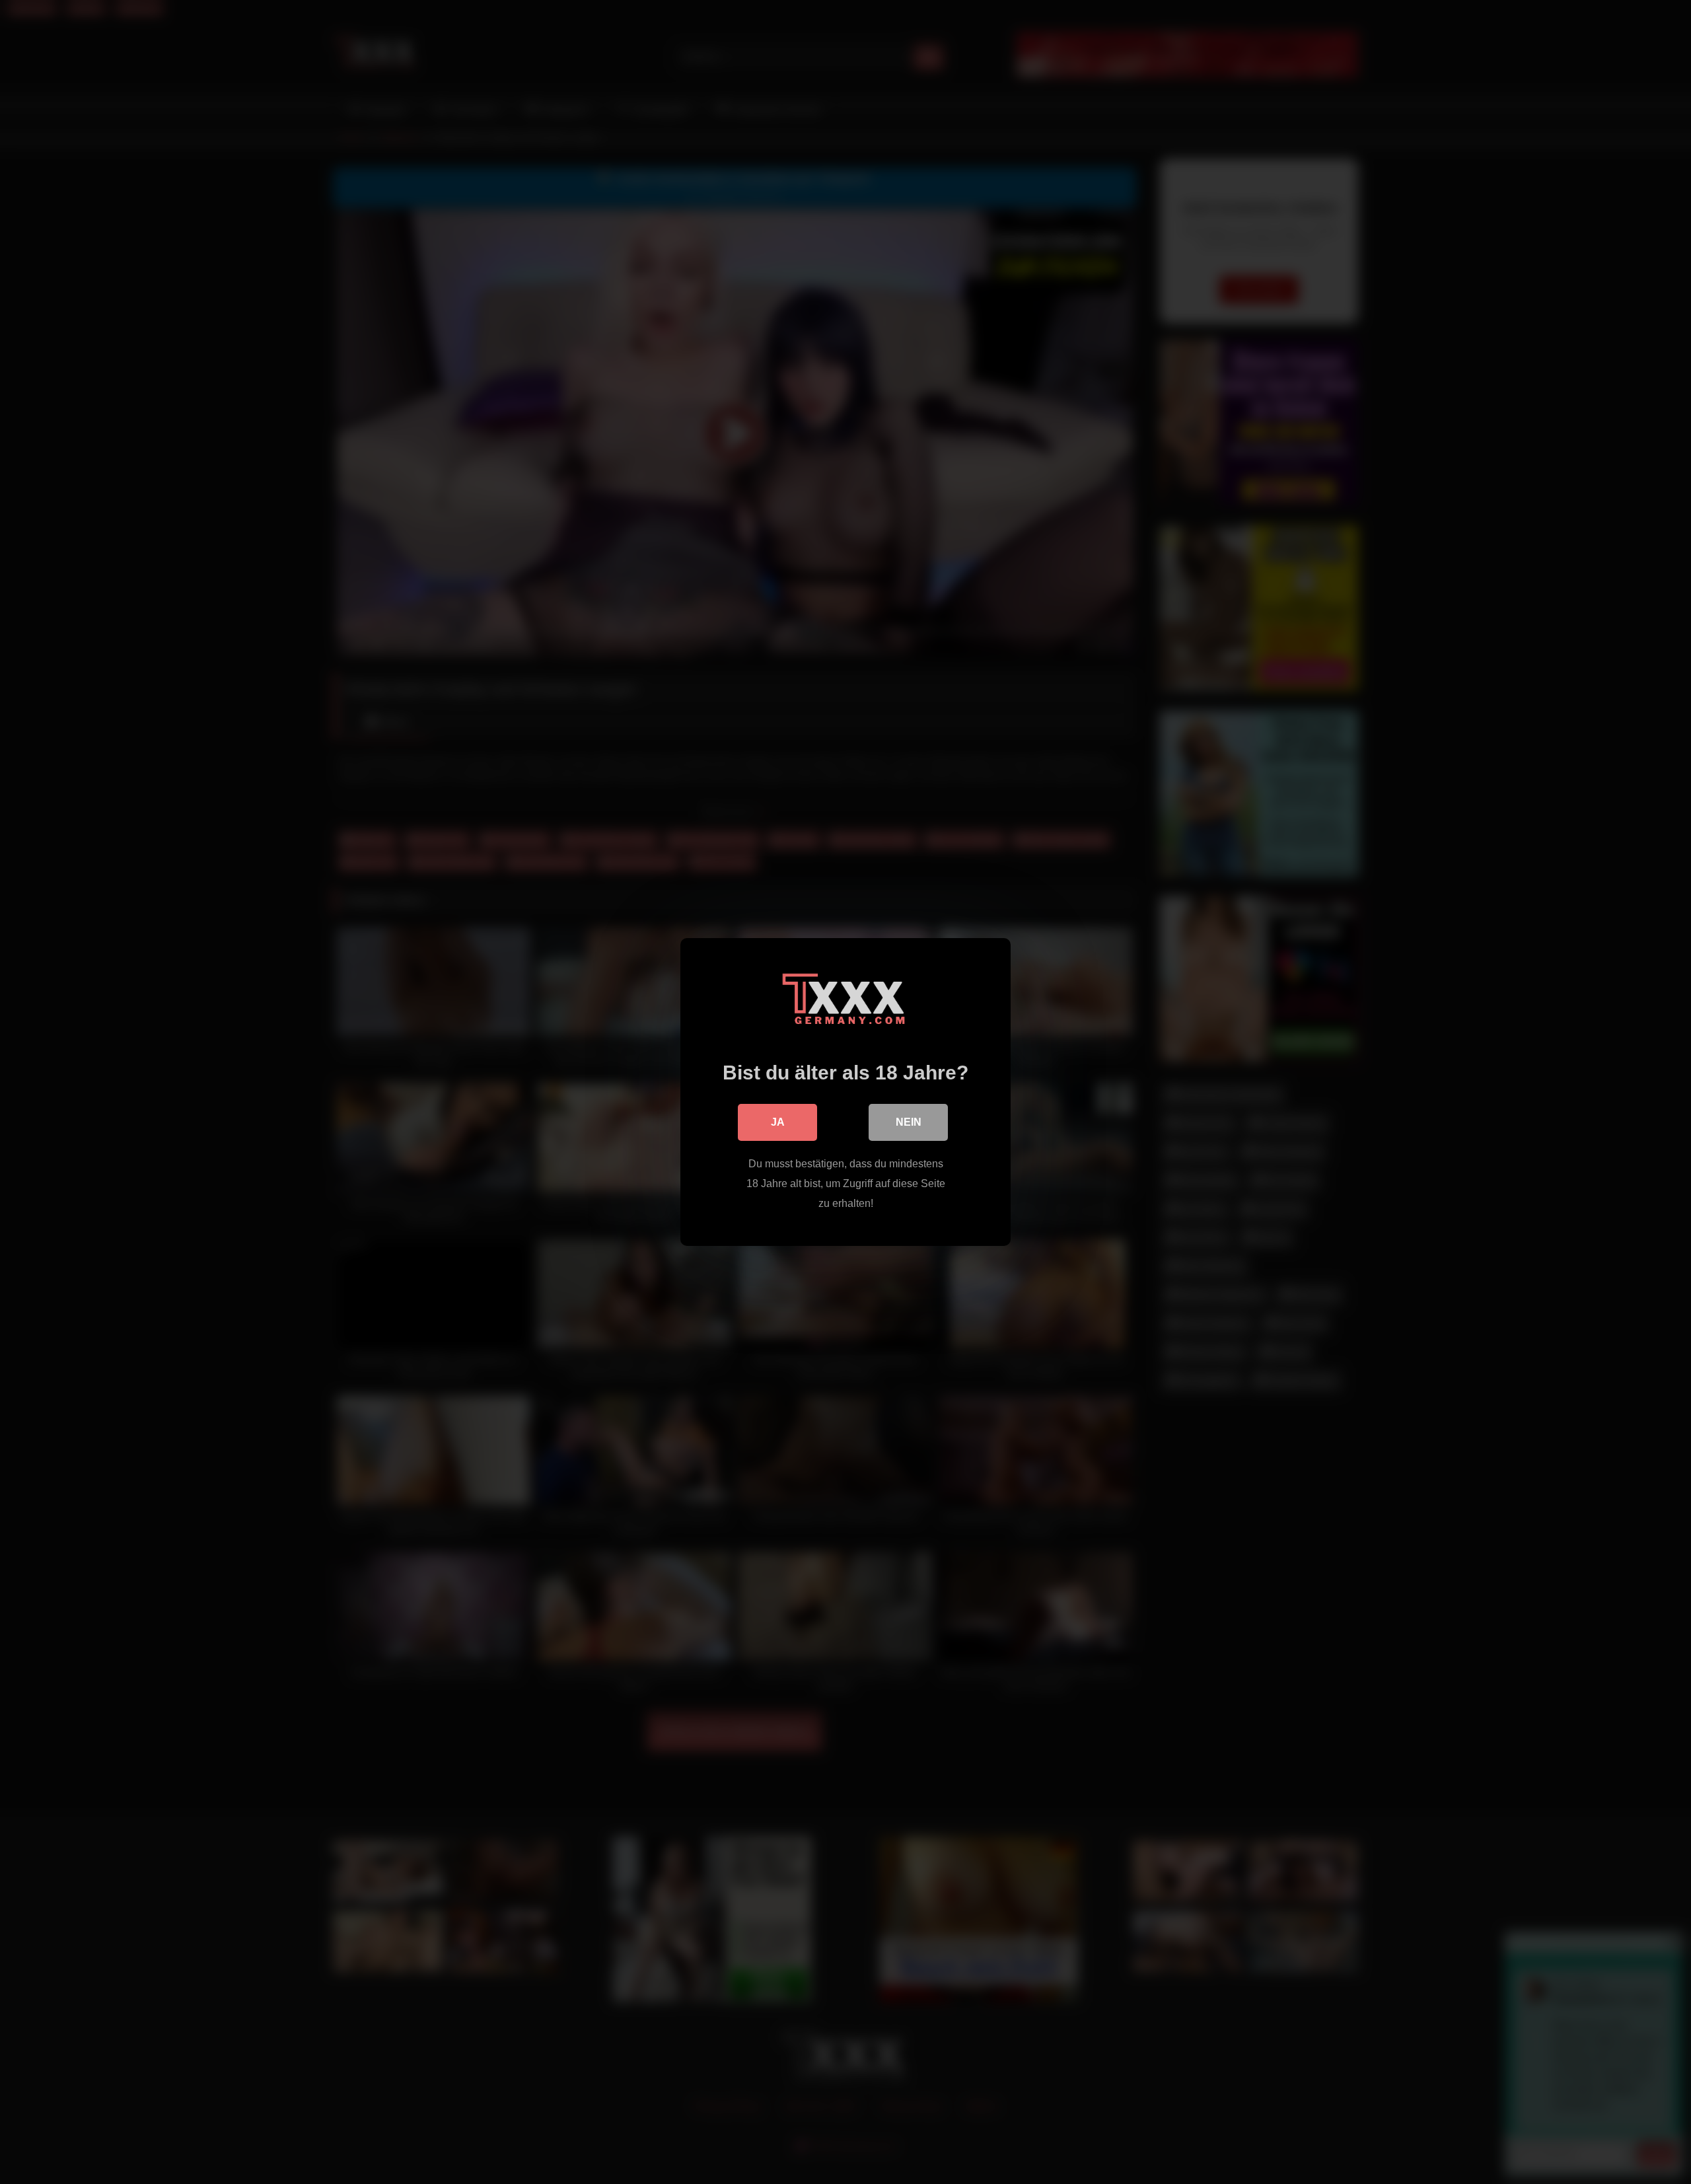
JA (778, 1122)
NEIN (909, 1122)
